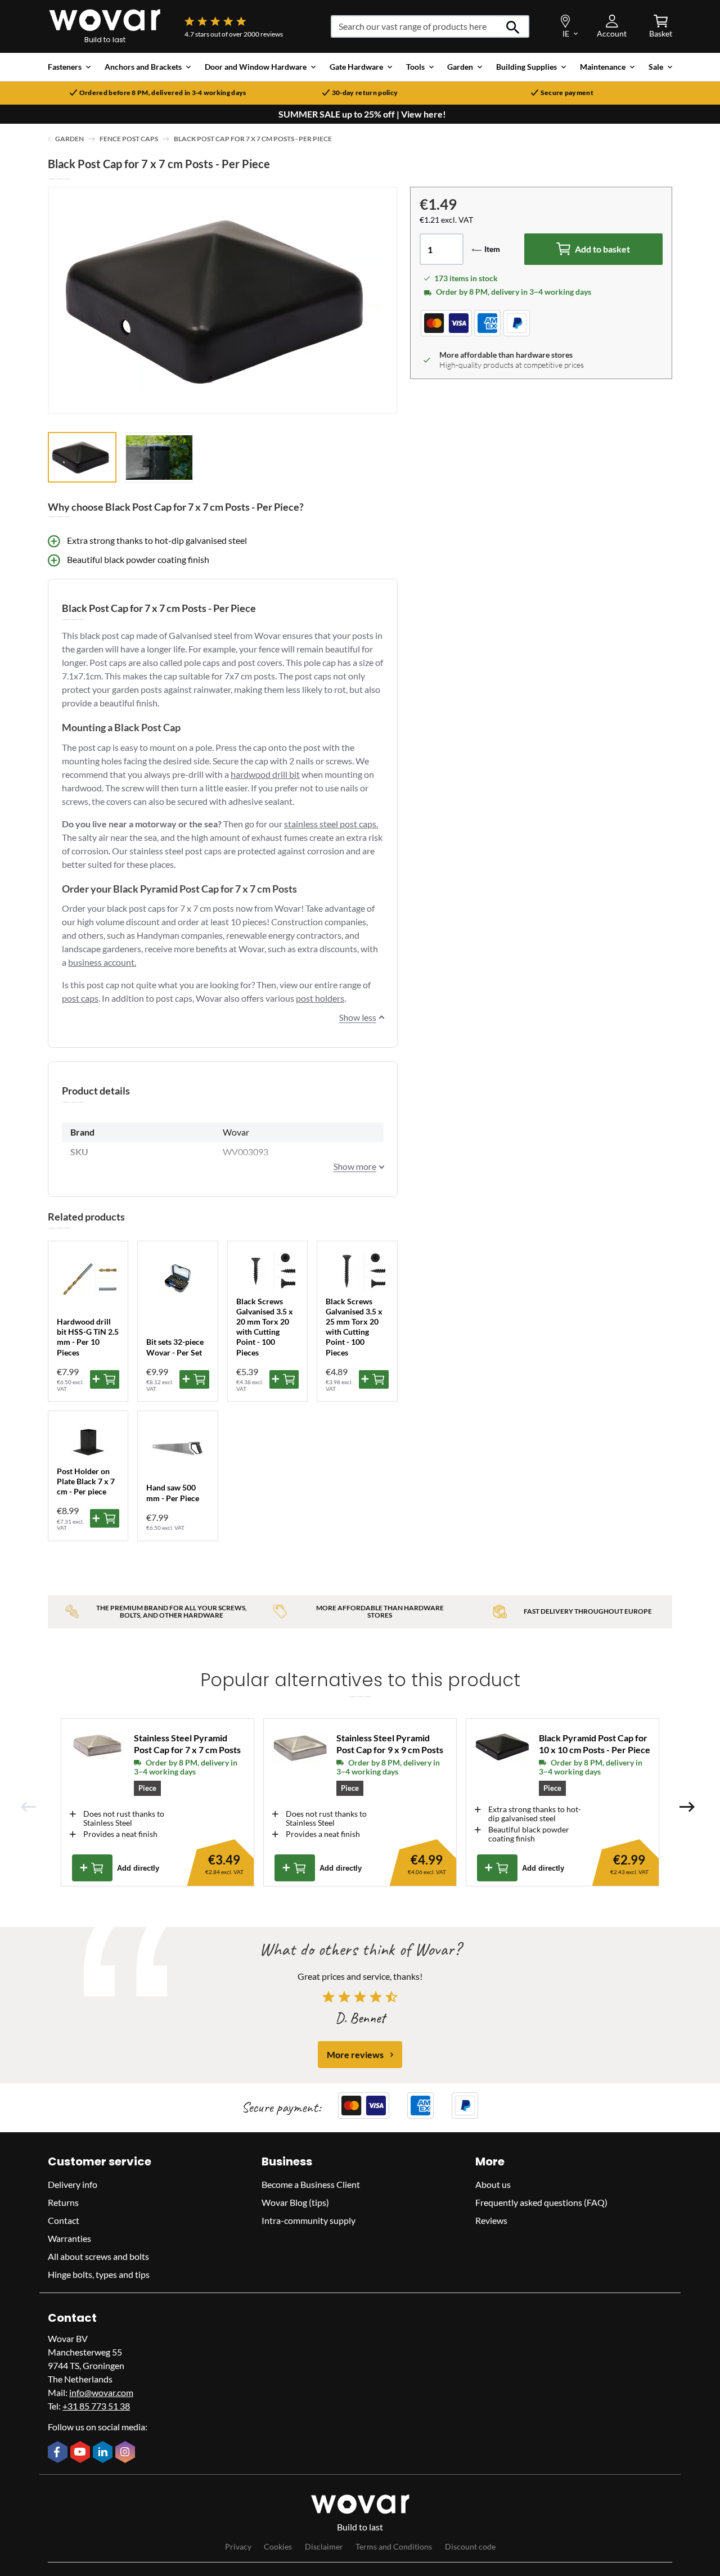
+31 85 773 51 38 (96, 2406)
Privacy (238, 2546)
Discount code (470, 2546)
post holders (320, 998)
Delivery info (73, 2184)
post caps (80, 998)
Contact (64, 2220)
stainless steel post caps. (331, 824)
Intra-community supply (309, 2220)
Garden (69, 139)
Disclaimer (324, 2546)
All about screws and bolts (98, 2256)
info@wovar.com (101, 2392)
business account (101, 962)
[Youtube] (82, 2453)
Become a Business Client (311, 2184)
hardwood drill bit (265, 774)
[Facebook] (59, 2453)
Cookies (278, 2546)
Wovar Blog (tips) (295, 2202)
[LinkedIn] (104, 2453)
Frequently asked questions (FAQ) (541, 2202)
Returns (63, 2202)
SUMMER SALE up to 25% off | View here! (362, 114)
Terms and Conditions (394, 2546)
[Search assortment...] (513, 26)
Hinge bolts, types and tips (99, 2274)
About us (493, 2184)
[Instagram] (127, 2453)
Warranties (69, 2238)
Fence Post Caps (129, 139)
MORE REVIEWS (355, 2054)
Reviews (491, 2220)
